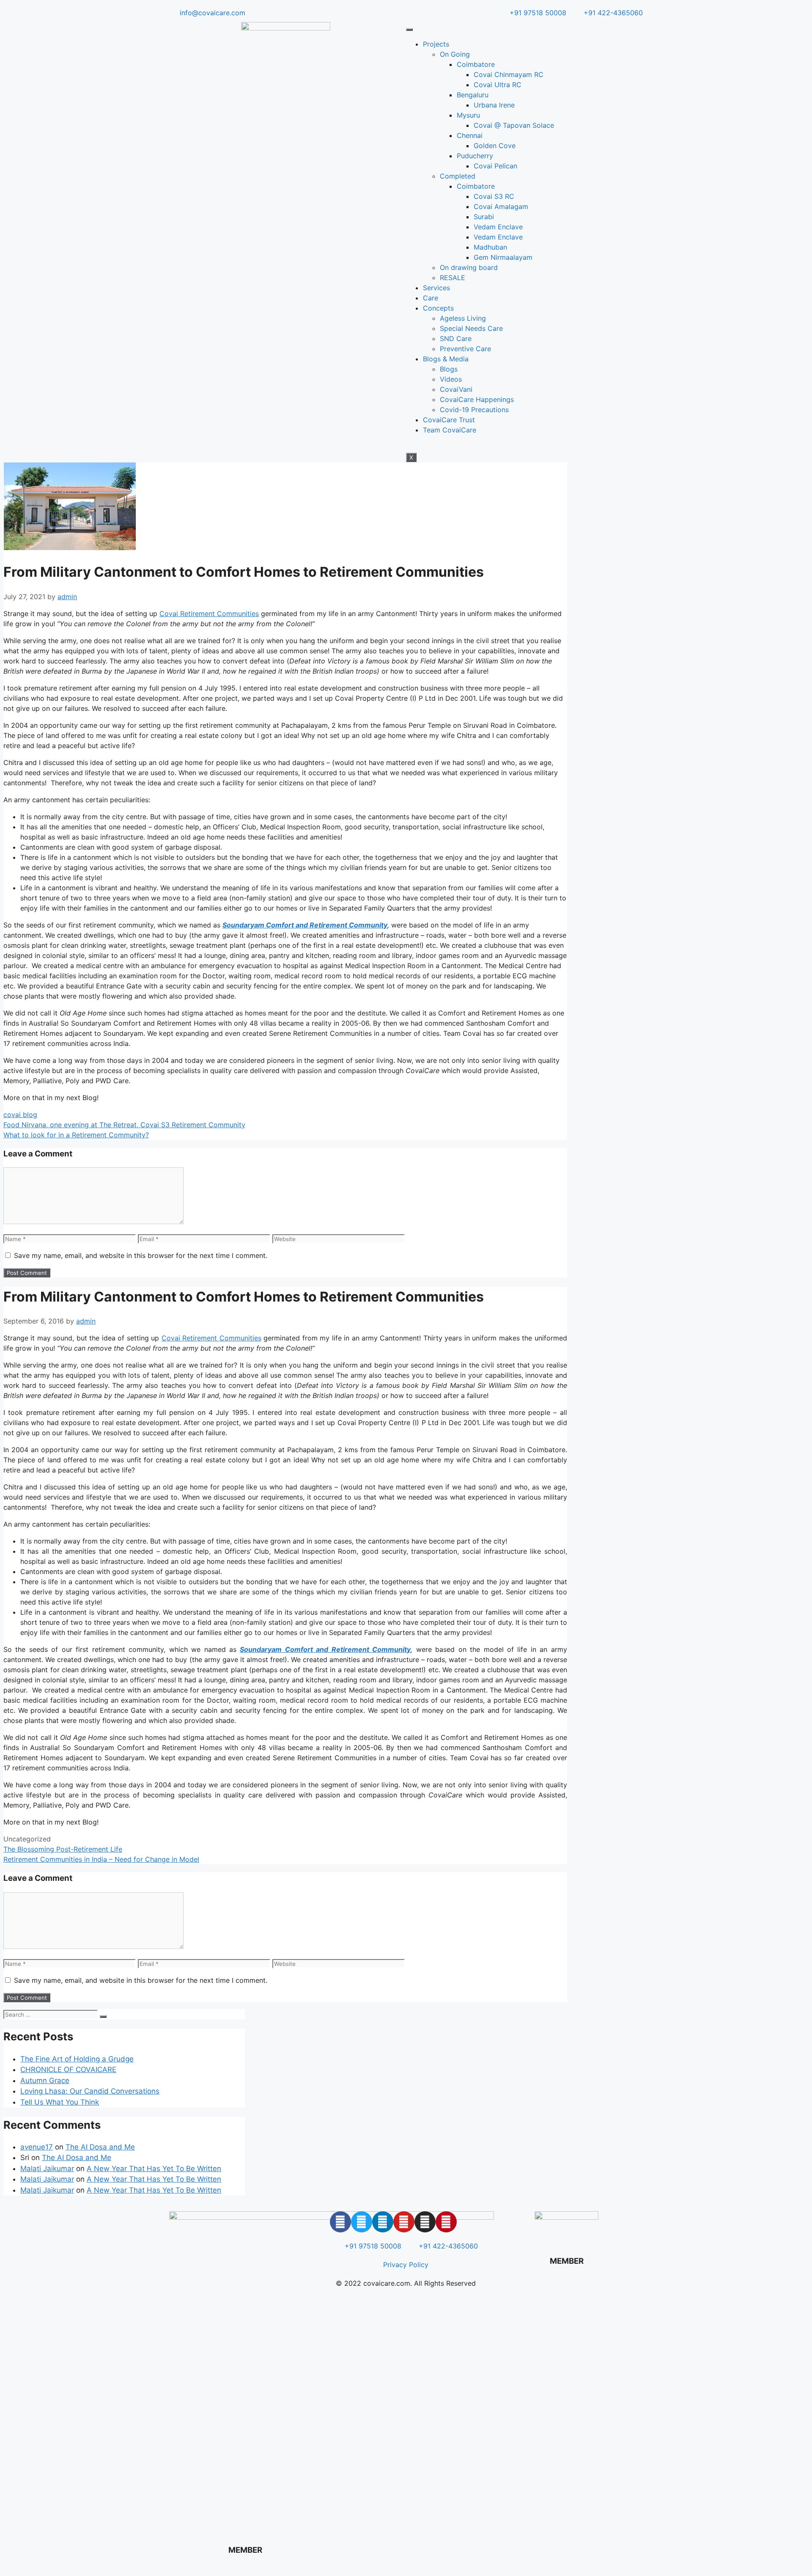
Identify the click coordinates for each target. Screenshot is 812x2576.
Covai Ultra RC (498, 85)
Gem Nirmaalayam (503, 257)
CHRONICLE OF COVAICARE (68, 2070)
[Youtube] (404, 2222)
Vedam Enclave (498, 227)
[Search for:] (52, 2014)
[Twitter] (362, 2222)
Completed (458, 176)
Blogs (449, 369)
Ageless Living (463, 318)
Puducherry (475, 156)
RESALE (453, 278)
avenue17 (37, 2147)
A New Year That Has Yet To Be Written (154, 2169)
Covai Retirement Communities (209, 614)
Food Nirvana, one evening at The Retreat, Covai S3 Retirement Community (124, 1125)
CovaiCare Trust (449, 420)
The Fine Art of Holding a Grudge (77, 2059)
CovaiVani (456, 389)
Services (436, 288)
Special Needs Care (471, 328)
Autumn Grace (45, 2081)
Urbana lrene (494, 105)
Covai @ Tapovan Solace (514, 125)
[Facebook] (340, 2222)
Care (431, 298)
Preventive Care (465, 349)
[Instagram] (425, 2222)
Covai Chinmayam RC (509, 74)
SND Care (456, 339)
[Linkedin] (383, 2222)
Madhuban (490, 247)
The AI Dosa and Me (100, 2147)
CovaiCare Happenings (477, 399)
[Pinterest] (446, 2222)
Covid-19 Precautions (474, 410)
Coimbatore (476, 64)
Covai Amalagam (501, 206)
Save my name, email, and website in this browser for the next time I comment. (141, 1255)
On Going (455, 54)
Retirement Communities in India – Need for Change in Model (101, 1859)
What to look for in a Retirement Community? (76, 1135)
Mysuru (468, 115)
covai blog (20, 1115)
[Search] (103, 2017)
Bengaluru (473, 95)
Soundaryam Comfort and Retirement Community (325, 1649)
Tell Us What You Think (60, 2102)
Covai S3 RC (494, 196)
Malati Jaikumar (47, 2169)
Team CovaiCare (450, 430)
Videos (451, 379)
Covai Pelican (495, 166)
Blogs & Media (446, 359)
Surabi (484, 217)
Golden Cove (495, 146)
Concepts (438, 308)
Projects (436, 44)
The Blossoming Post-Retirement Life (63, 1849)
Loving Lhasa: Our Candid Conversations (90, 2091)
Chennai (470, 135)
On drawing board (469, 267)
